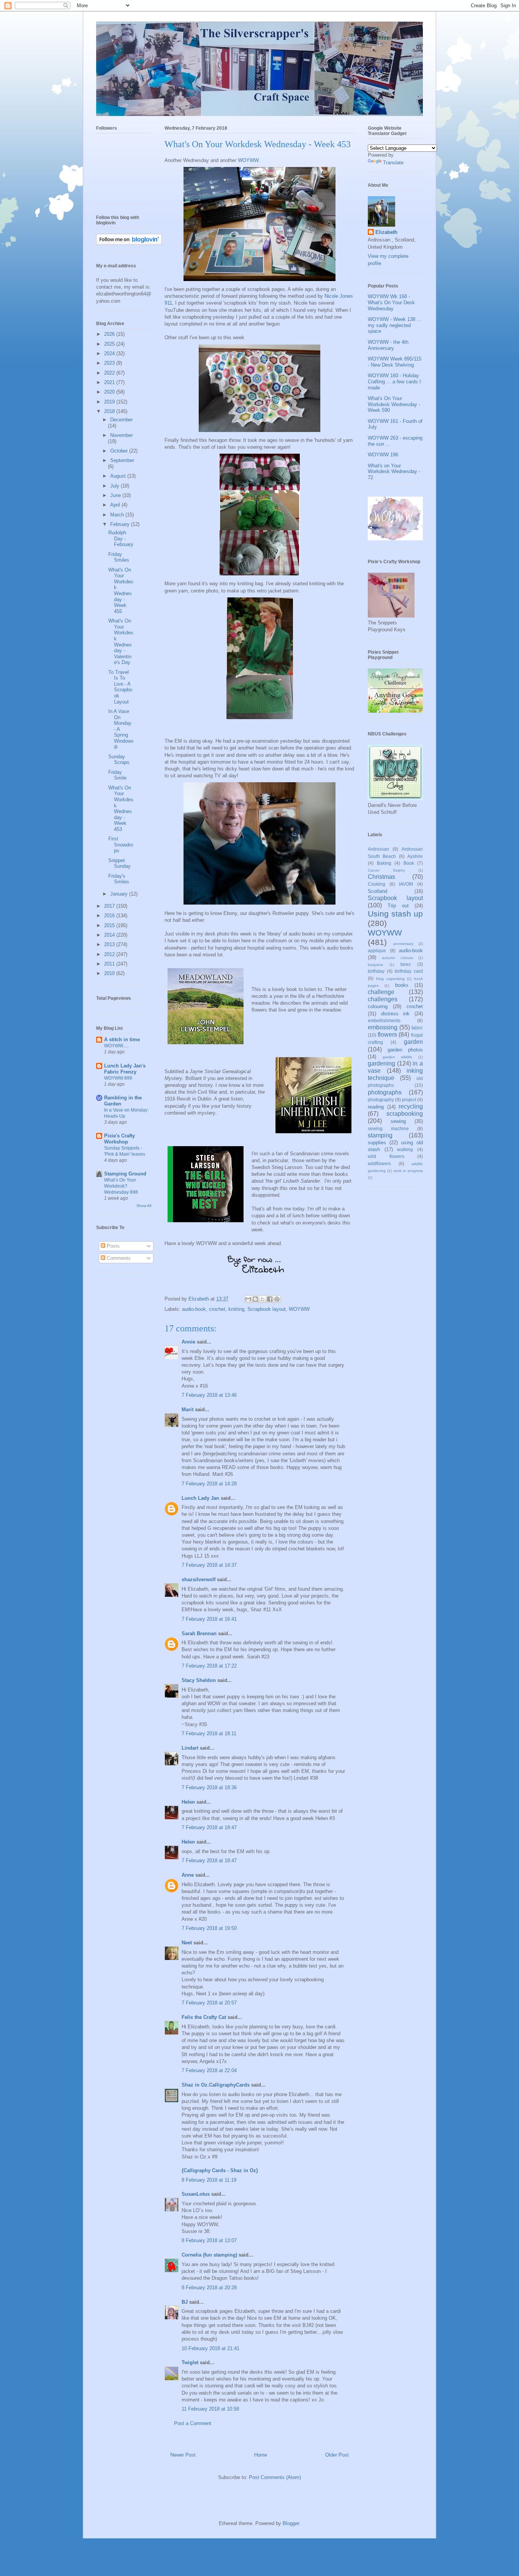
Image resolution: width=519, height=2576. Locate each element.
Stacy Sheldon (199, 1680)
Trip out (398, 906)
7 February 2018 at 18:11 (209, 1733)
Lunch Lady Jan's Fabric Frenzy (125, 1069)
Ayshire (415, 856)
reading (376, 1107)
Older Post (337, 2455)
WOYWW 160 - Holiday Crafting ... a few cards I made (394, 381)
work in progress (408, 1171)
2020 (110, 392)
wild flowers (386, 1156)
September (122, 460)
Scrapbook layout (267, 1309)
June (116, 495)
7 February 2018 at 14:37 (209, 1565)
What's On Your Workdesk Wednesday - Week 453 (121, 808)
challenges (383, 999)
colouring (378, 1006)
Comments (118, 1258)
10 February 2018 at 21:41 (210, 2348)
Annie (188, 1342)
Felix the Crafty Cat (204, 2017)
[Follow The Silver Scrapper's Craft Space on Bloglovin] (129, 243)
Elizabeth (386, 232)
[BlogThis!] (255, 1299)
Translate (393, 163)
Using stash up (395, 914)
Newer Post (183, 2455)
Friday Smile (117, 775)
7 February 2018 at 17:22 (209, 1666)
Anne (188, 1875)
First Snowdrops (121, 845)
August (119, 476)
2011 (110, 964)
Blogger (291, 2523)
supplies (377, 1143)
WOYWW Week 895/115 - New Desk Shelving (395, 362)
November (121, 435)
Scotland (377, 891)
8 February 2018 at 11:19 (209, 2180)
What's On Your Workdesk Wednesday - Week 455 (121, 591)
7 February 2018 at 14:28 (209, 1484)
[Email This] (248, 1299)
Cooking (377, 884)
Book (409, 863)
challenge (381, 992)
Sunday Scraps (119, 760)
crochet (217, 1309)
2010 (110, 973)
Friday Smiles (119, 557)
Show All (144, 1206)
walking (405, 1149)
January (120, 894)
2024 (110, 353)
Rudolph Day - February (121, 538)
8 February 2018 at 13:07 (209, 2240)
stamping (380, 1135)
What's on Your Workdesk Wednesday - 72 (394, 472)
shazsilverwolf (199, 1579)
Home (261, 2455)
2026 (110, 334)
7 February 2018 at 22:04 (209, 2070)
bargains (375, 965)
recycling (411, 1106)
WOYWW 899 (118, 1078)
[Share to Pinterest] (277, 1299)
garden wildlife (398, 1057)
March (118, 515)
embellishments (384, 1020)
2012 (110, 954)
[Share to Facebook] (270, 1299)
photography (381, 1100)
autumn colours (397, 958)
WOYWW (248, 160)
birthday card (409, 971)
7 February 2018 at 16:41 (209, 1619)
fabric (417, 1028)
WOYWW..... (116, 1046)
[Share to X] (263, 1299)
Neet (187, 1943)
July (116, 486)
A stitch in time (122, 1039)
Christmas (381, 877)
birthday (376, 971)
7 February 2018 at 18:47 (209, 1827)
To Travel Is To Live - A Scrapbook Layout (120, 687)
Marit (188, 1409)
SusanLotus (196, 2194)
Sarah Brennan (199, 1633)
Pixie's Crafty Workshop (119, 1139)
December (121, 420)
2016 (110, 916)
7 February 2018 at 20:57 (209, 2003)
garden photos (405, 1050)
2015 (110, 925)
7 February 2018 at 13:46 (209, 1395)
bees (406, 964)
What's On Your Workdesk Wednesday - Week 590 (394, 404)
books (402, 985)
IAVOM (406, 884)
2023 (110, 363)
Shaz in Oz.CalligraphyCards (216, 2085)
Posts (112, 1246)
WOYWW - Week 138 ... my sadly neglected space (395, 325)
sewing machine (388, 1128)
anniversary (403, 944)
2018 (110, 411)
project (409, 1100)
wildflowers (379, 1163)
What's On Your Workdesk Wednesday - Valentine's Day (121, 642)
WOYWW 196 (383, 455)
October (120, 451)
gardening (381, 1063)
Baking (384, 863)
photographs (385, 1092)
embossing (383, 1027)
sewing (398, 1121)
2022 (110, 373)
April (116, 505)
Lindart (190, 1748)
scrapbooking (405, 1114)
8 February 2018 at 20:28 (209, 2288)
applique (377, 951)
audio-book (194, 1309)
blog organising (390, 979)
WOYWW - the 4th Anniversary (388, 345)
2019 (110, 402)
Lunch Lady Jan (200, 1498)
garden (413, 1042)
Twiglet (190, 2362)
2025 (110, 344)
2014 (110, 935)
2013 (110, 944)
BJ (185, 2302)
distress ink (396, 1014)
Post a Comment (193, 2423)
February (121, 524)
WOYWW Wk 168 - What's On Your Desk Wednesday (391, 302)
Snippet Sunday (119, 863)
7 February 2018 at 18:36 (209, 1787)
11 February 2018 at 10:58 (210, 2409)
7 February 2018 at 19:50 (209, 1928)
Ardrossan (378, 849)
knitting (236, 1309)
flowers (387, 1035)
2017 (110, 906)
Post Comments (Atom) (275, 2477)
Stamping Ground (125, 1174)
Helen (188, 1802)
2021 (110, 382)
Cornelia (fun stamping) (209, 2255)
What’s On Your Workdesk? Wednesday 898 (121, 1186)
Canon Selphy (386, 870)
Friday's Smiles (119, 879)
